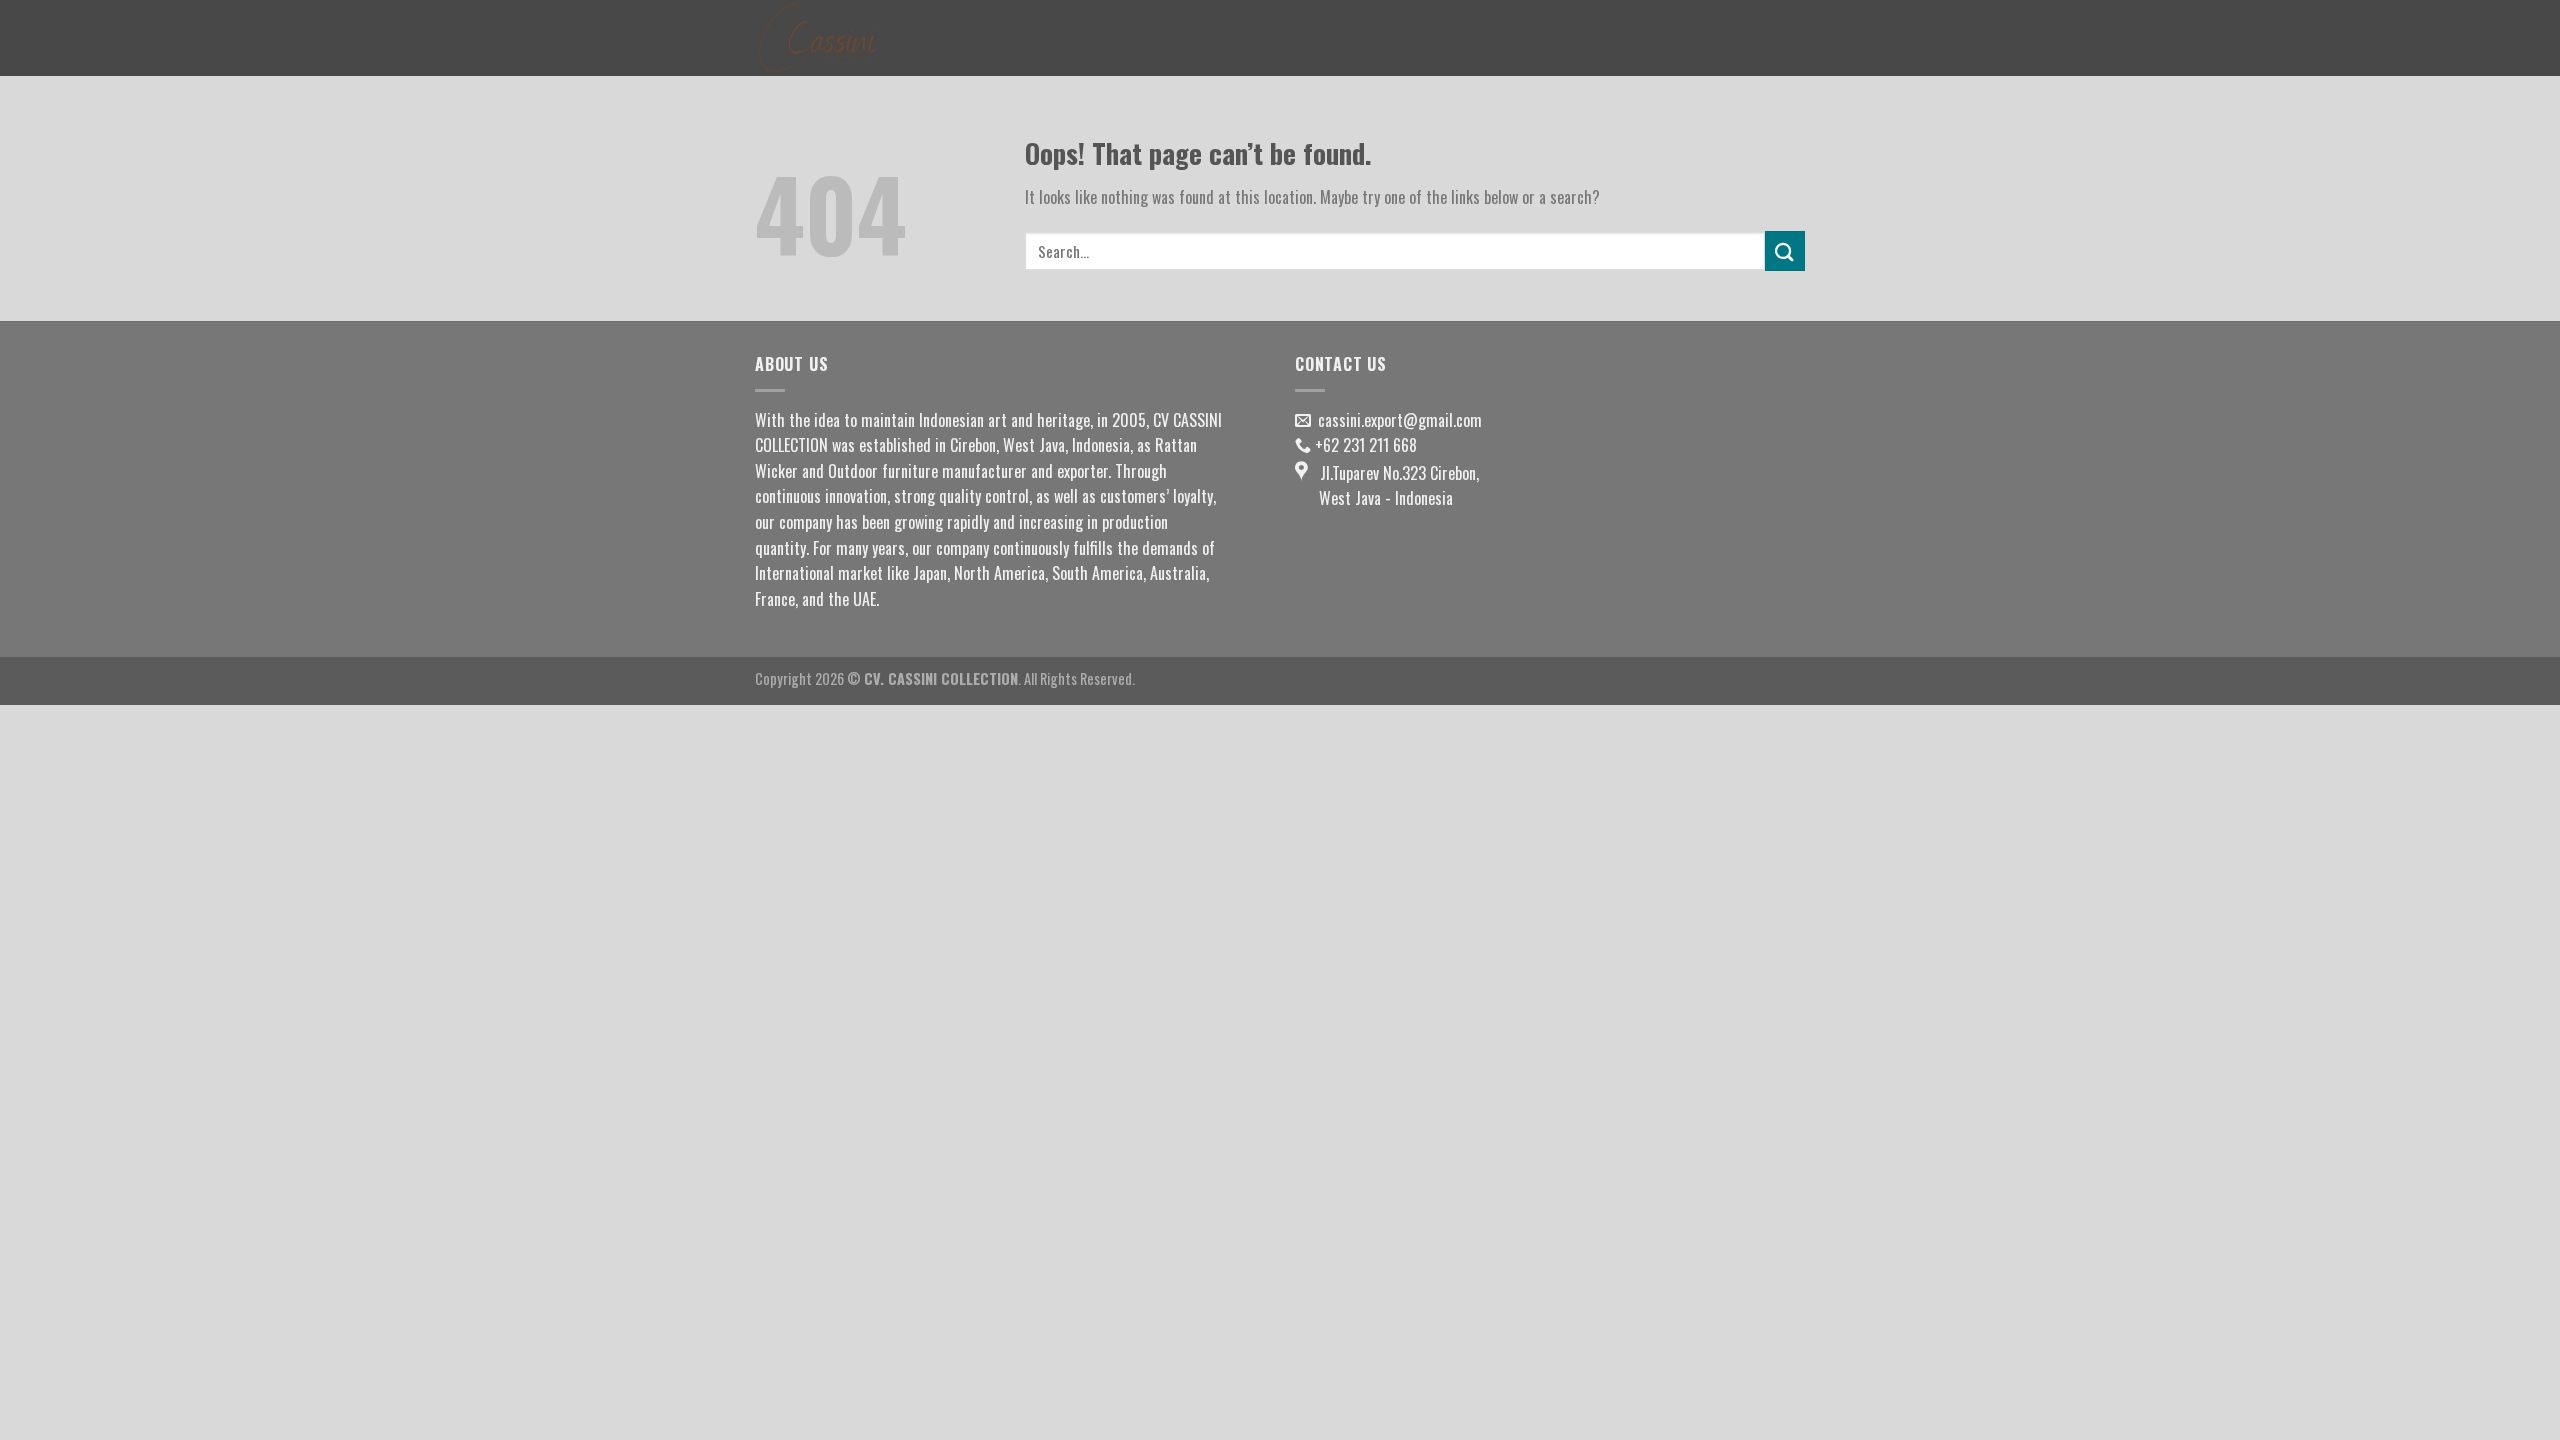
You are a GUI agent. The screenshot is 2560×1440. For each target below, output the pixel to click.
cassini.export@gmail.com (1400, 420)
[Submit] (1785, 250)
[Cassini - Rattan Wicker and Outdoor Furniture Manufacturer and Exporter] (855, 38)
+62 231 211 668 (1366, 445)
